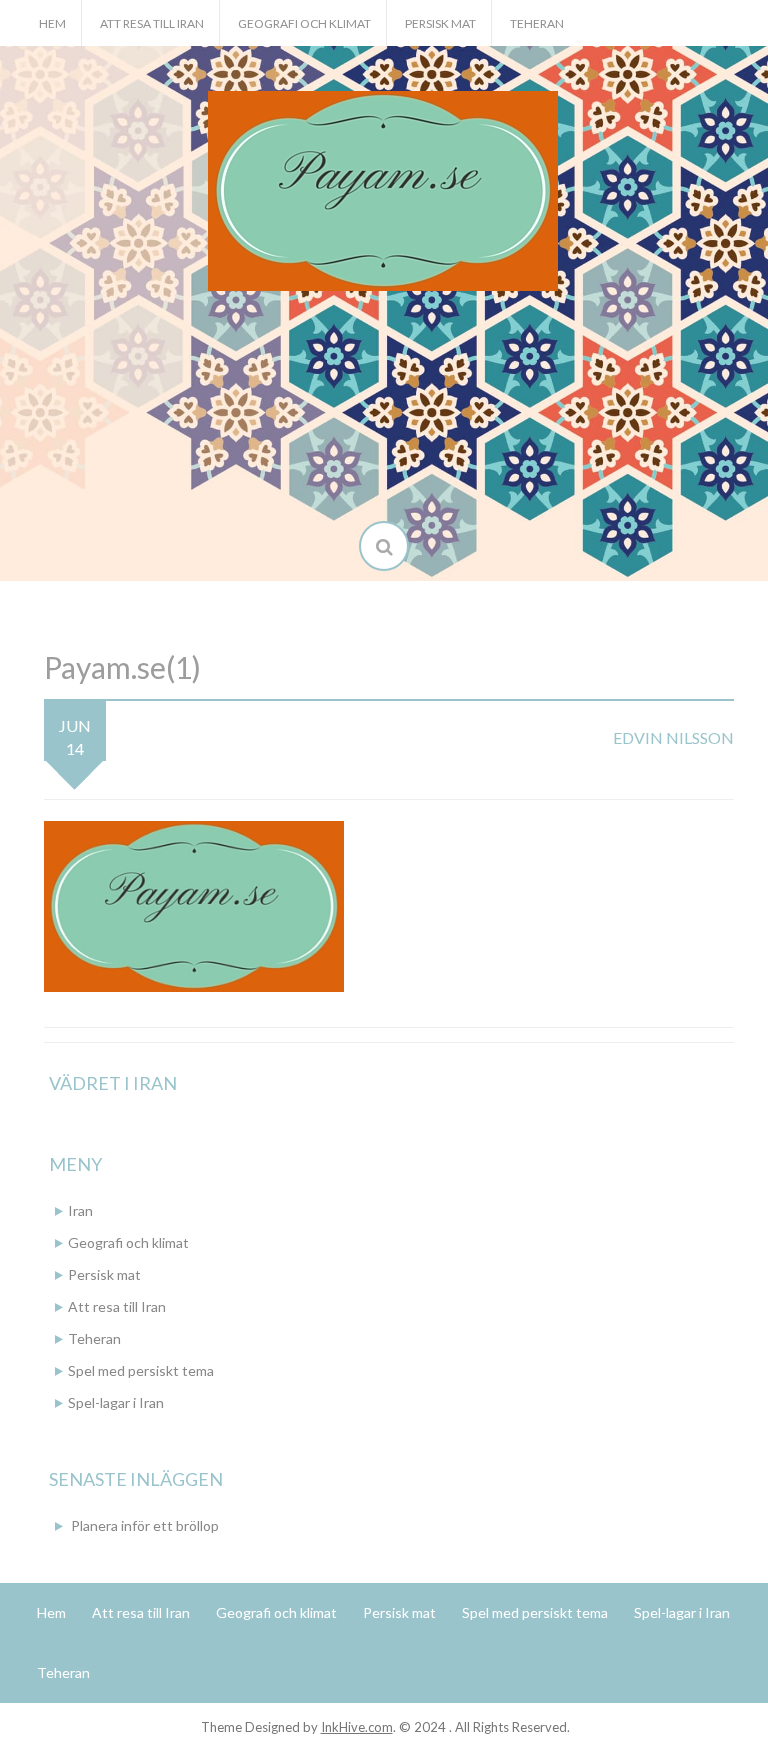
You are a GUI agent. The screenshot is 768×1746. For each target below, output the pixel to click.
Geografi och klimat (304, 23)
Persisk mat (440, 23)
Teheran (537, 23)
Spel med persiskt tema (141, 1370)
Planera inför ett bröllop (145, 1525)
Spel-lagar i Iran (116, 1402)
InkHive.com (357, 1727)
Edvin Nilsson (673, 737)
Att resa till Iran (152, 23)
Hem (52, 23)
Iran (80, 1210)
